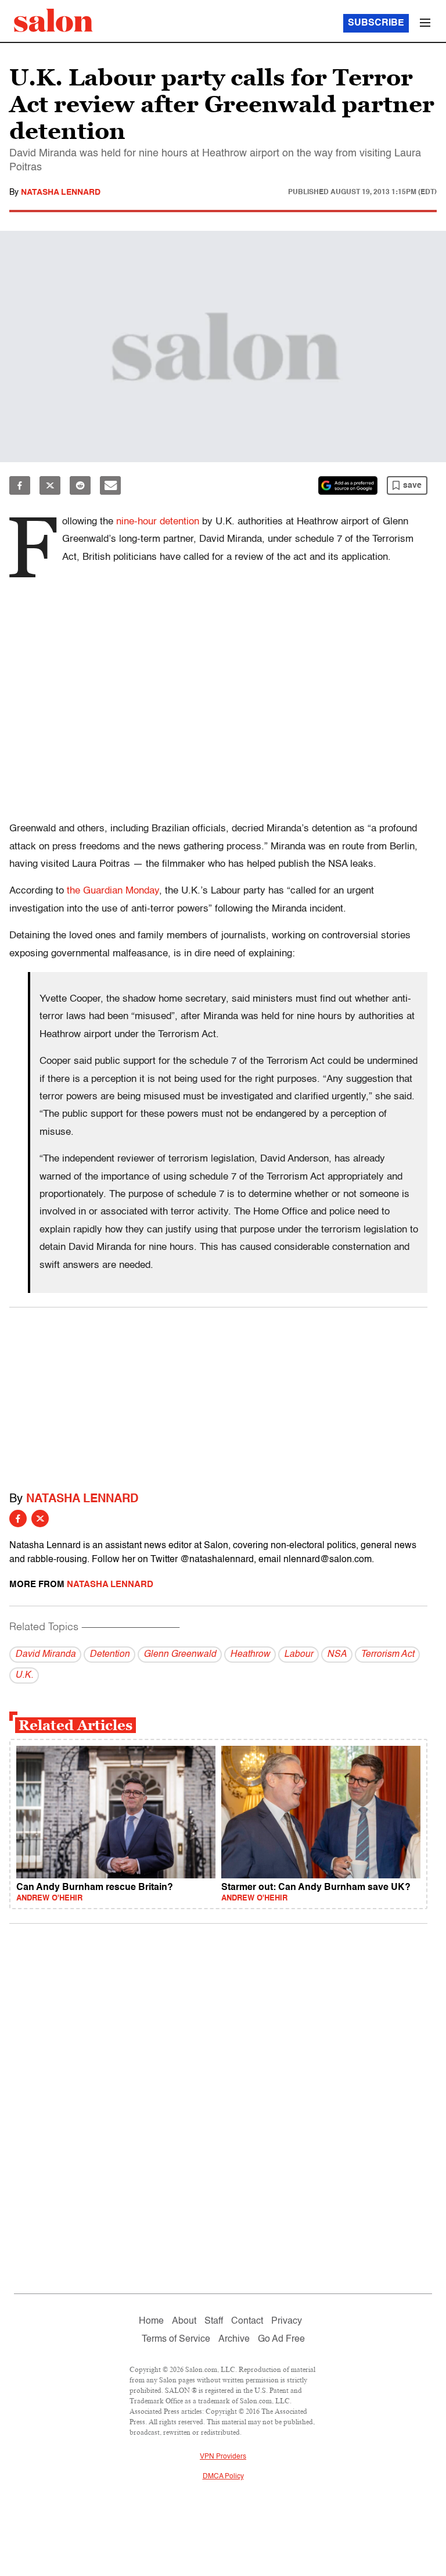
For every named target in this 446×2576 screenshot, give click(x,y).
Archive (234, 2339)
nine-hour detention (158, 522)
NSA (337, 1655)
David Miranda (45, 1655)
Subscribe (376, 23)
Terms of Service (176, 2339)
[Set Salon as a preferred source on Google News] (348, 485)
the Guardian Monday (113, 891)
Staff (214, 2321)
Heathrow (250, 1655)
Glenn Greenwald (180, 1655)
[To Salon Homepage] (53, 20)
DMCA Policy (223, 2477)
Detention (109, 1655)
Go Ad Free (281, 2339)
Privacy (287, 2321)
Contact (247, 2321)
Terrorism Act (387, 1655)
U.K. (24, 1675)
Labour (298, 1655)
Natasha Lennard (61, 192)
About (184, 2321)
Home (151, 2321)
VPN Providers (223, 2457)
